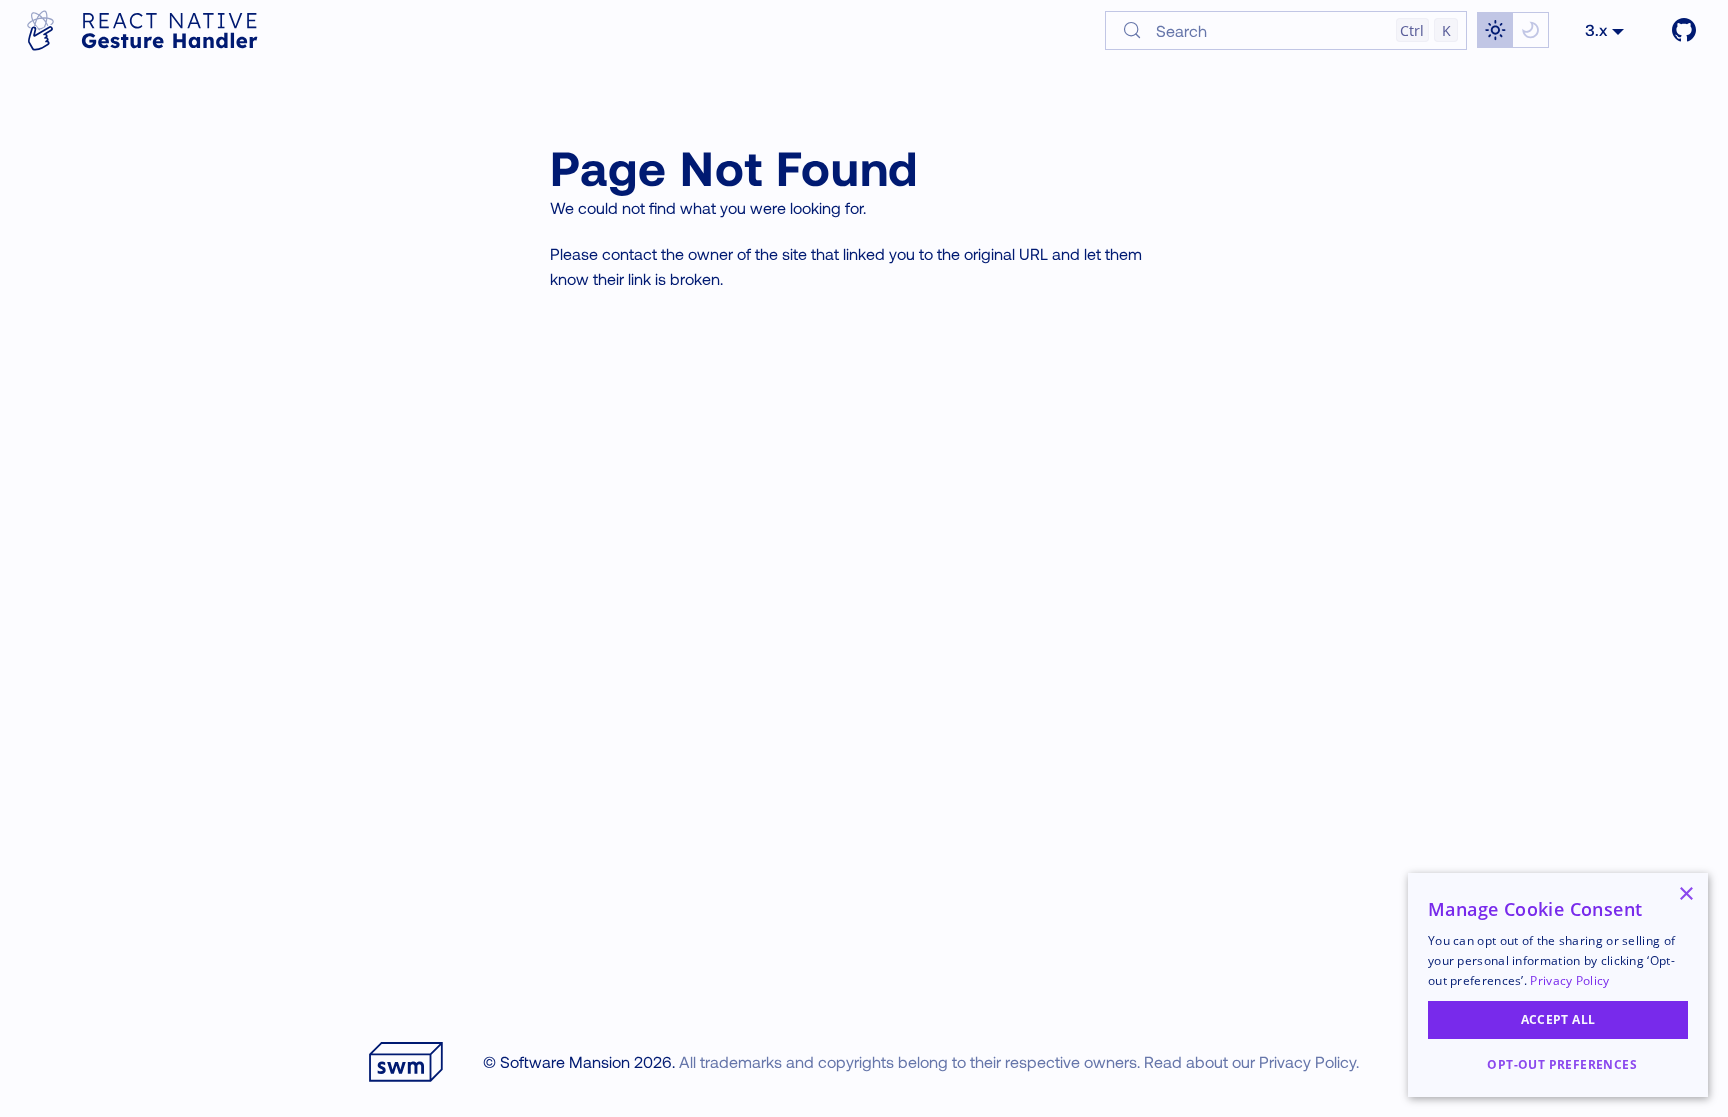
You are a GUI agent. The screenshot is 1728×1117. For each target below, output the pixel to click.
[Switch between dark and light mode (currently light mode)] (1513, 30)
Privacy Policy (1307, 1061)
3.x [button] (1596, 29)
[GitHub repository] (1684, 30)
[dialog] (1558, 985)
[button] (1558, 1064)
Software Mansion (565, 1061)
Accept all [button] (1558, 1019)
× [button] (1685, 894)
